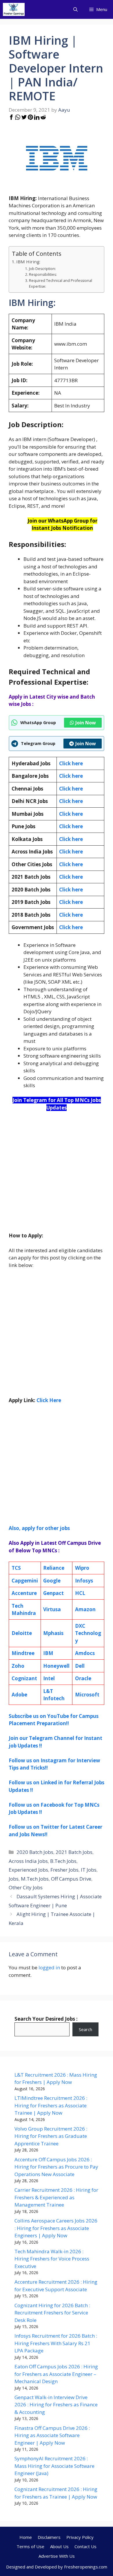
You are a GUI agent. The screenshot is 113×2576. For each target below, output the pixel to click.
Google (52, 1581)
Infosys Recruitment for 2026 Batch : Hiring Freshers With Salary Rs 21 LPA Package (56, 2343)
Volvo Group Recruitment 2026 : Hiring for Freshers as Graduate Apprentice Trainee (51, 2136)
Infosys (84, 1581)
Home (26, 2537)
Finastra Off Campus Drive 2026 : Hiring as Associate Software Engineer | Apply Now (52, 2435)
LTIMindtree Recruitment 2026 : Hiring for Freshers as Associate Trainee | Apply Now (51, 2105)
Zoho (18, 1666)
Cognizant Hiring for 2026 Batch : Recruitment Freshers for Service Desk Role (52, 2313)
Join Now (86, 723)
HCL (80, 1593)
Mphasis (53, 1633)
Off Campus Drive (71, 1879)
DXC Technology (88, 1633)
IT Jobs (89, 1870)
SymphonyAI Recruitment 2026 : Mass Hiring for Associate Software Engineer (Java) (54, 2466)
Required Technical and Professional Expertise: (61, 283)
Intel (49, 1678)
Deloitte (22, 1633)
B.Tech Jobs (63, 1861)
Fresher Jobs (64, 1870)
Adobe (19, 1695)
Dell (80, 1666)
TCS (16, 1568)
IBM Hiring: (28, 262)
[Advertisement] (57, 1175)
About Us (59, 2546)
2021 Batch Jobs (74, 1852)
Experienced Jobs (28, 1870)
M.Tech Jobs (35, 1879)
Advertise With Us (57, 2556)
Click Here (49, 1400)
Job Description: (42, 269)
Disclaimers (49, 2537)
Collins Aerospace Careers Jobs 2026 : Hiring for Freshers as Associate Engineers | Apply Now (56, 2228)
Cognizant (24, 1678)
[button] (75, 9)
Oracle (83, 1678)
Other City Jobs (26, 1887)
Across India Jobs (28, 1861)
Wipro (82, 1568)
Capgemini (25, 1581)
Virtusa (52, 1609)
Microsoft (87, 1695)
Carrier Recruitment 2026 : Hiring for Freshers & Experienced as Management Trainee (56, 2197)
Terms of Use (30, 2546)
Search (85, 2029)
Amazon (85, 1609)
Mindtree (23, 1653)
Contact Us (85, 2546)
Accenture (24, 1593)
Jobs (14, 1879)
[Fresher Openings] (14, 9)
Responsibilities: (43, 274)
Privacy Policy (80, 2537)
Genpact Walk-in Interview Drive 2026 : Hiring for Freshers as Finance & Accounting (56, 2405)
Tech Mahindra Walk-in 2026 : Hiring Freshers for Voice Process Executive (52, 2259)
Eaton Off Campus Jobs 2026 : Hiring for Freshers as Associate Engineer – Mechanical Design (56, 2374)
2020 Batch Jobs (35, 1852)
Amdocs (85, 1653)
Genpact (53, 1593)
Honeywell (56, 1666)
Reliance (54, 1568)
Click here (71, 776)
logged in (49, 1967)
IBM (48, 1653)
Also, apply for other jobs (39, 1528)
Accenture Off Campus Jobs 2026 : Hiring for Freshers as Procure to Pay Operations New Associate (56, 2167)
